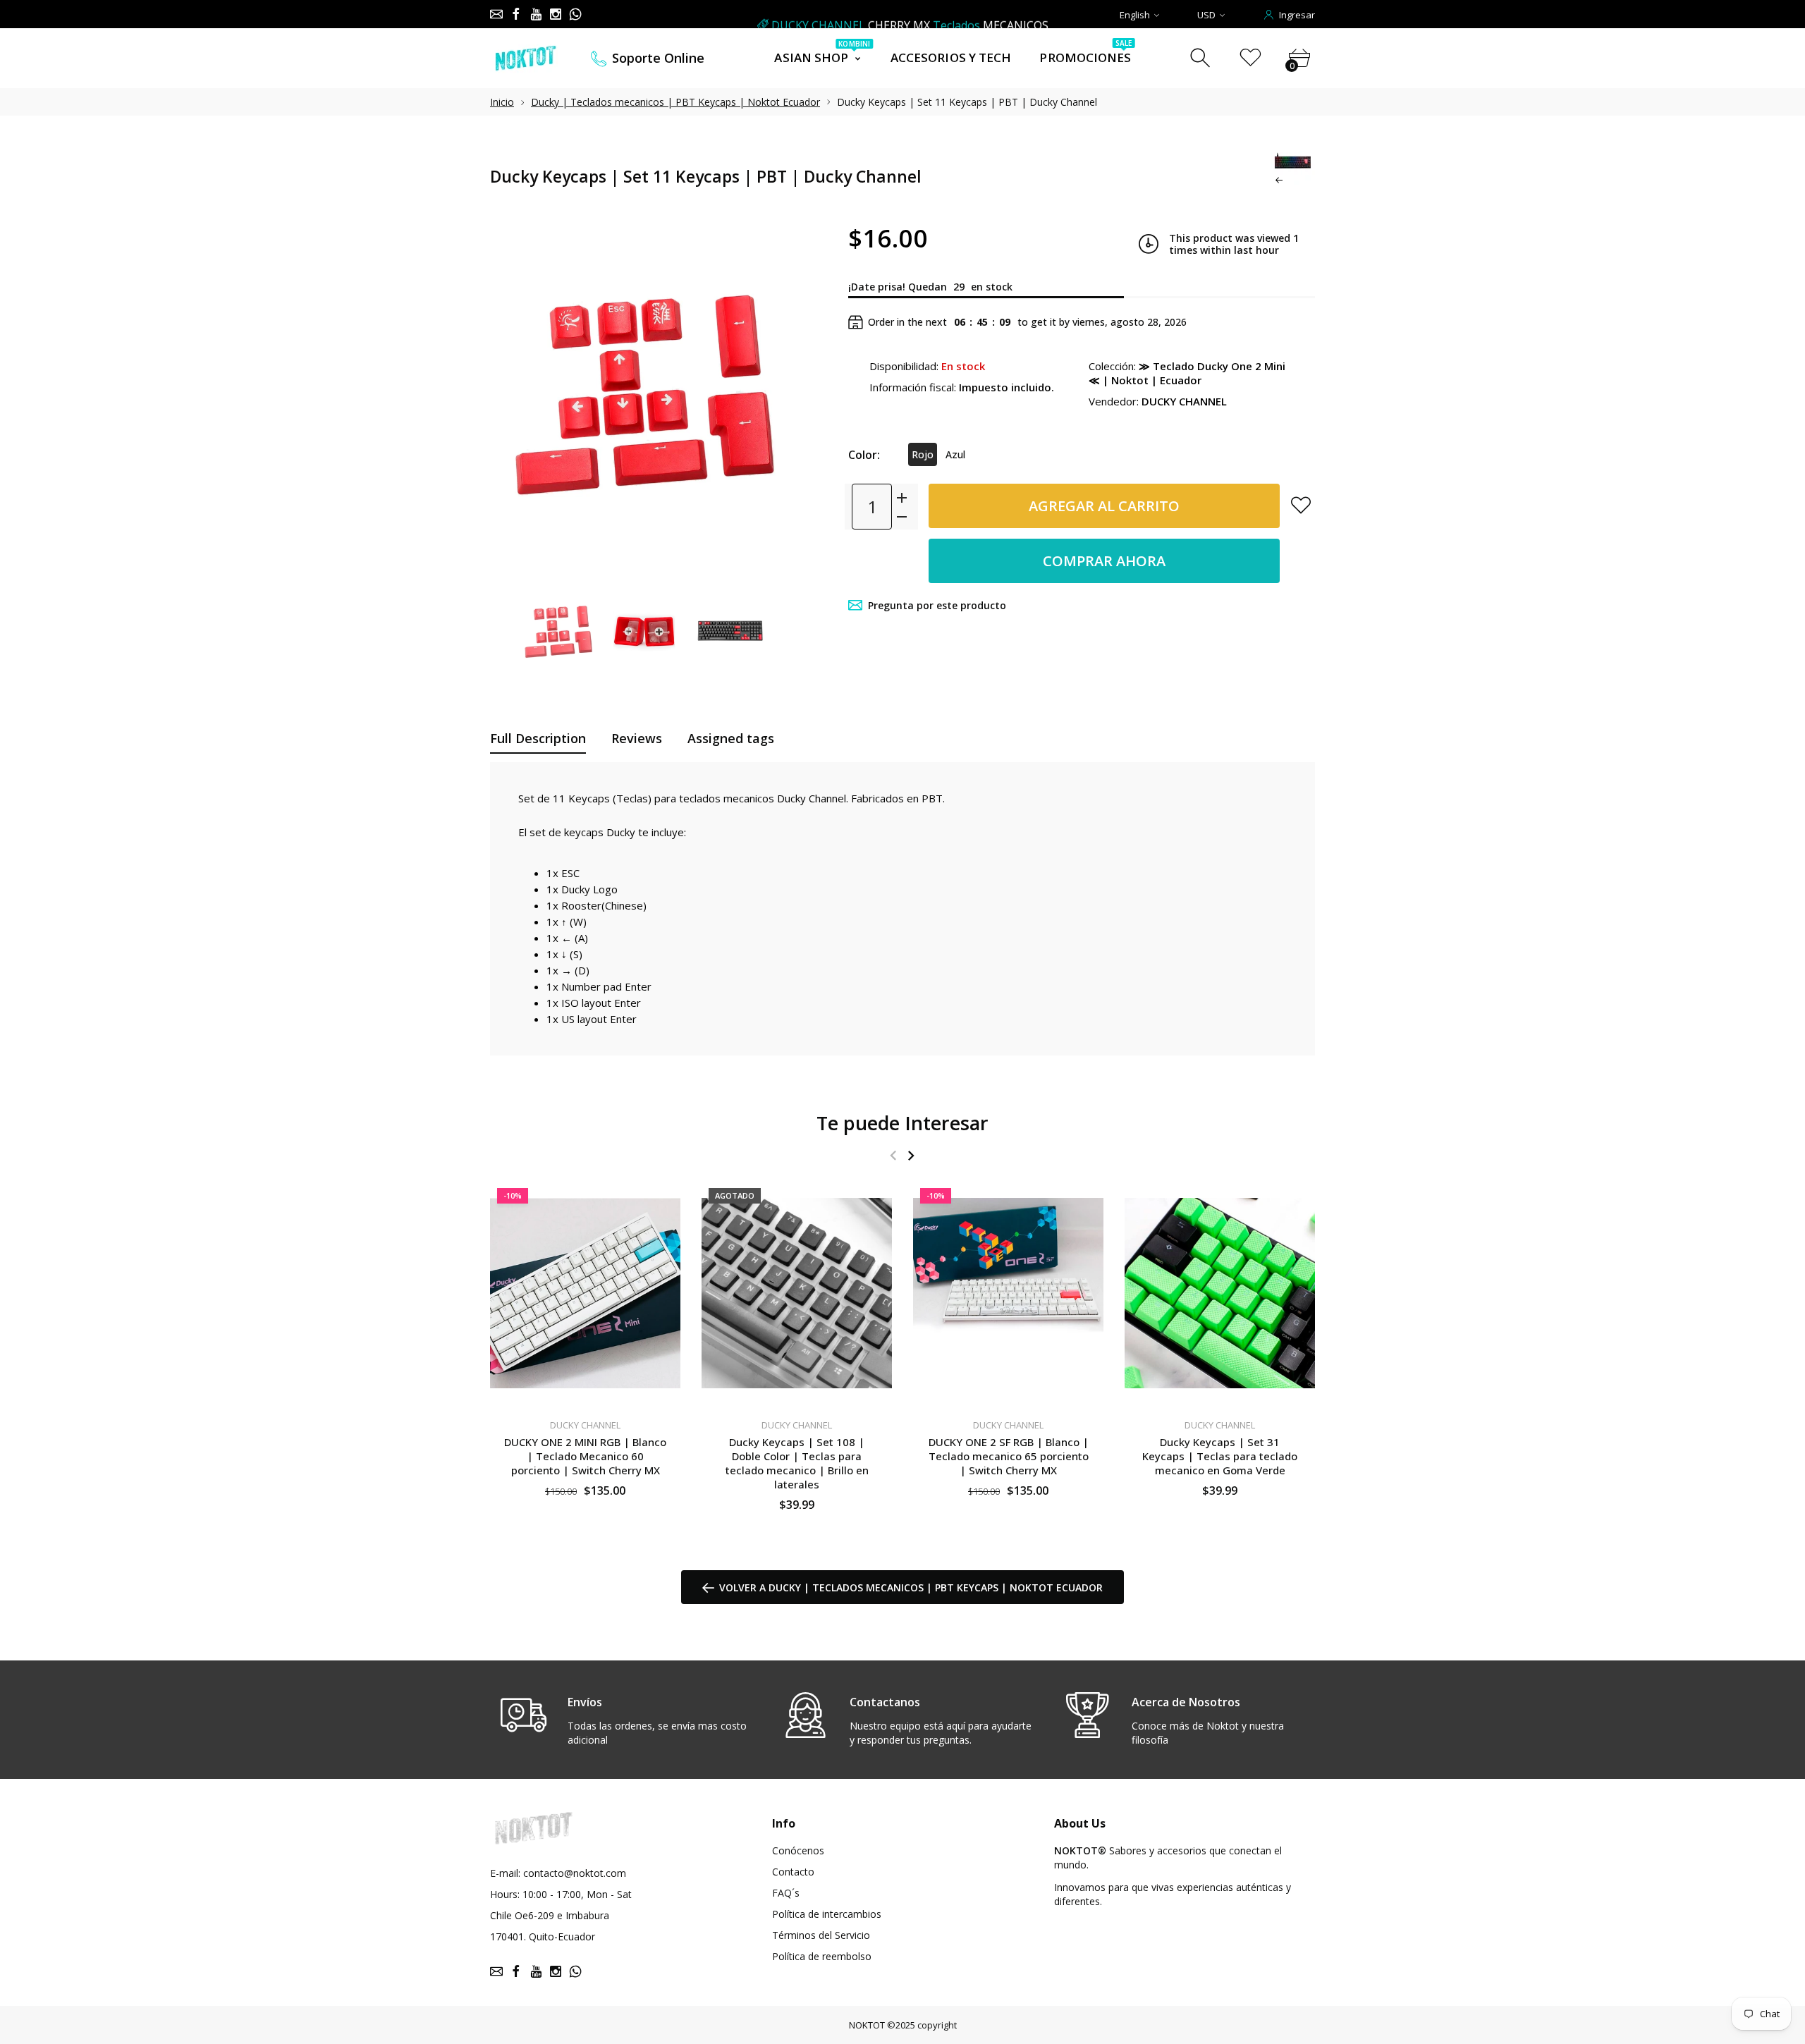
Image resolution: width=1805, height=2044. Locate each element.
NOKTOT (867, 2025)
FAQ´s (786, 1893)
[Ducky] (558, 632)
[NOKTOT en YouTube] (536, 14)
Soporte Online (658, 58)
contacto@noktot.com (575, 1873)
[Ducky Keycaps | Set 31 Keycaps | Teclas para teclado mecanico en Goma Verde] (1220, 1293)
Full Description (538, 738)
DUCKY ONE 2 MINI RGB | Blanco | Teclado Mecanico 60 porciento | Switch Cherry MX (585, 1455)
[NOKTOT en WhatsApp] (575, 14)
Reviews (637, 738)
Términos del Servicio (821, 1935)
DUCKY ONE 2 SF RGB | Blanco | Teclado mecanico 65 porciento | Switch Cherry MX (1009, 1455)
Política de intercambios (827, 1914)
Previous (515, 396)
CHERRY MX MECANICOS (910, 15)
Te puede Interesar (902, 1123)
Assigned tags (731, 738)
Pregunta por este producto (937, 605)
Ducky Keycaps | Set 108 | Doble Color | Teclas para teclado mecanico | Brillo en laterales (797, 1462)
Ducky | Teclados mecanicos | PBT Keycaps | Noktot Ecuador (675, 102)
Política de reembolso (822, 1956)
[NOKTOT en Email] (496, 14)
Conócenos (798, 1850)
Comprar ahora (1104, 561)
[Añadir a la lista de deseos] (1301, 505)
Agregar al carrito (1104, 506)
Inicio (502, 102)
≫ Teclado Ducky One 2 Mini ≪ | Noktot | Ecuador (1187, 373)
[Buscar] (1202, 58)
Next (774, 396)
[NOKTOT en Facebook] (516, 14)
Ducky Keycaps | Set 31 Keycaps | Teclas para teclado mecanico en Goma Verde (1220, 1455)
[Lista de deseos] (1250, 58)
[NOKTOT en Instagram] (556, 14)
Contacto (793, 1872)
